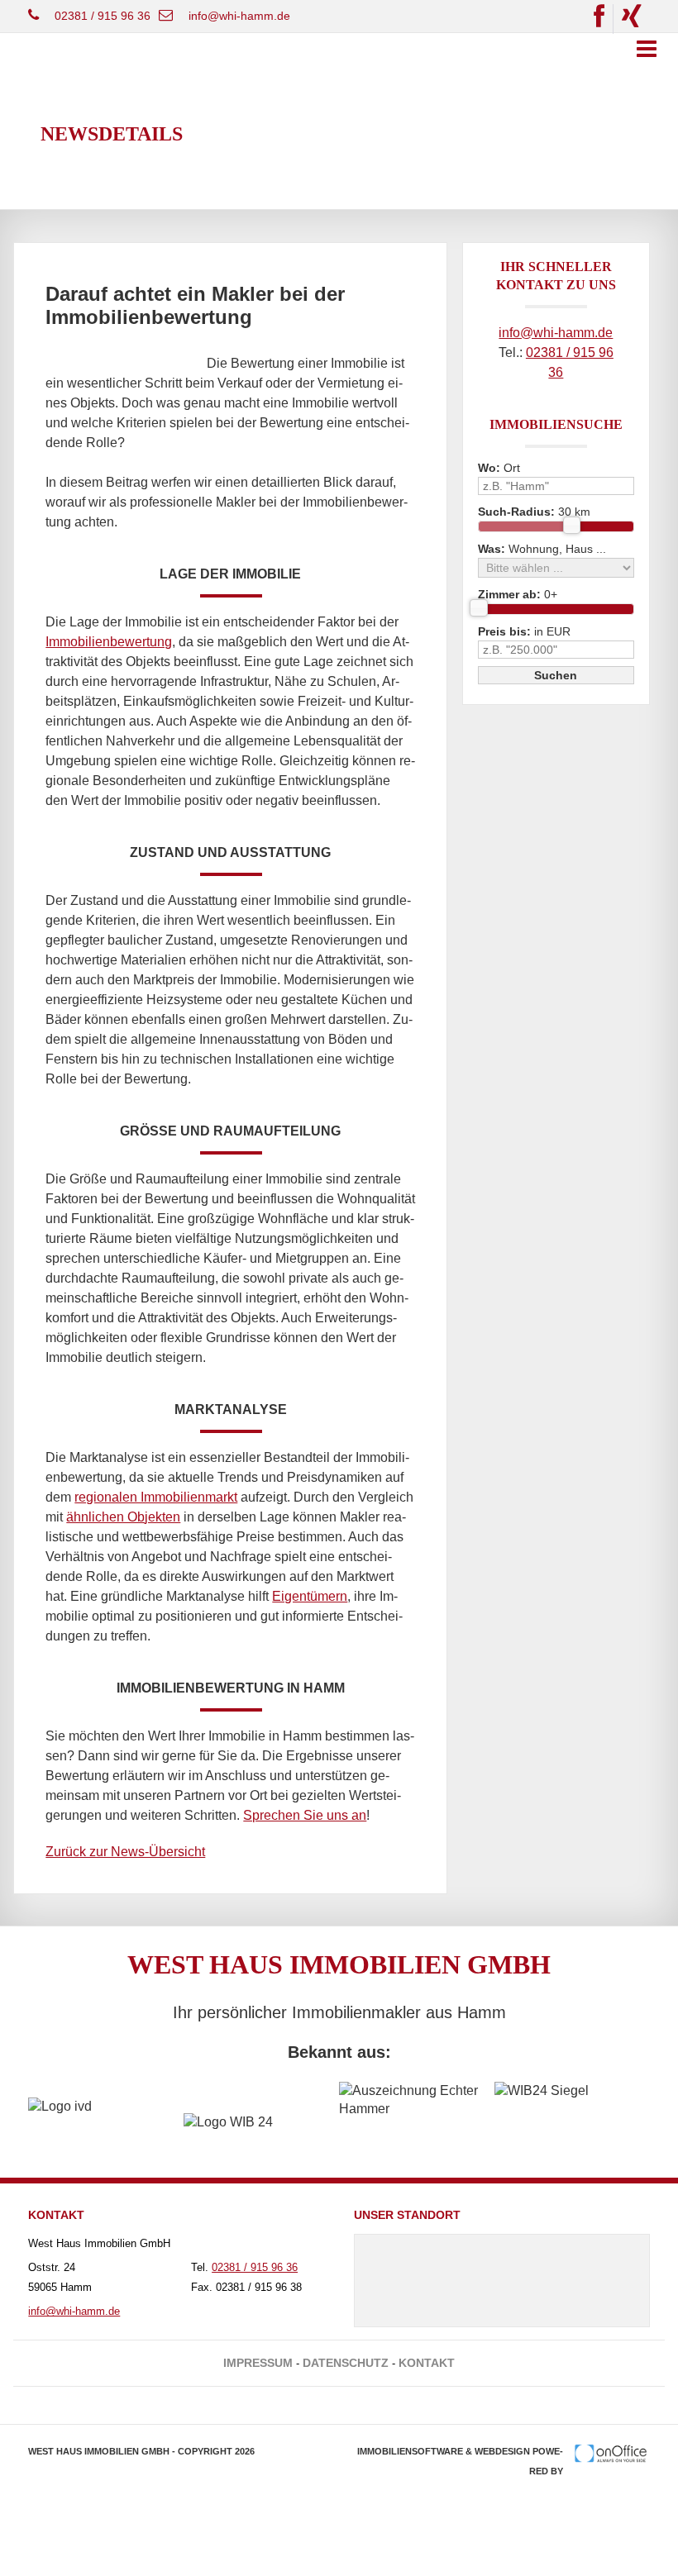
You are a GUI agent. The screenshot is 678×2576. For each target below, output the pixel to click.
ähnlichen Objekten (123, 1517)
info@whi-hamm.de (239, 16)
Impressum (258, 2363)
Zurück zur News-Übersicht (125, 1852)
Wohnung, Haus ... (542, 549)
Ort (499, 468)
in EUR (524, 631)
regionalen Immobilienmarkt (156, 1497)
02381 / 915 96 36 (103, 16)
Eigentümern (310, 1596)
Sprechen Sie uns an (305, 1815)
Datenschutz (346, 2363)
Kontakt (427, 2363)
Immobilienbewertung (109, 642)
